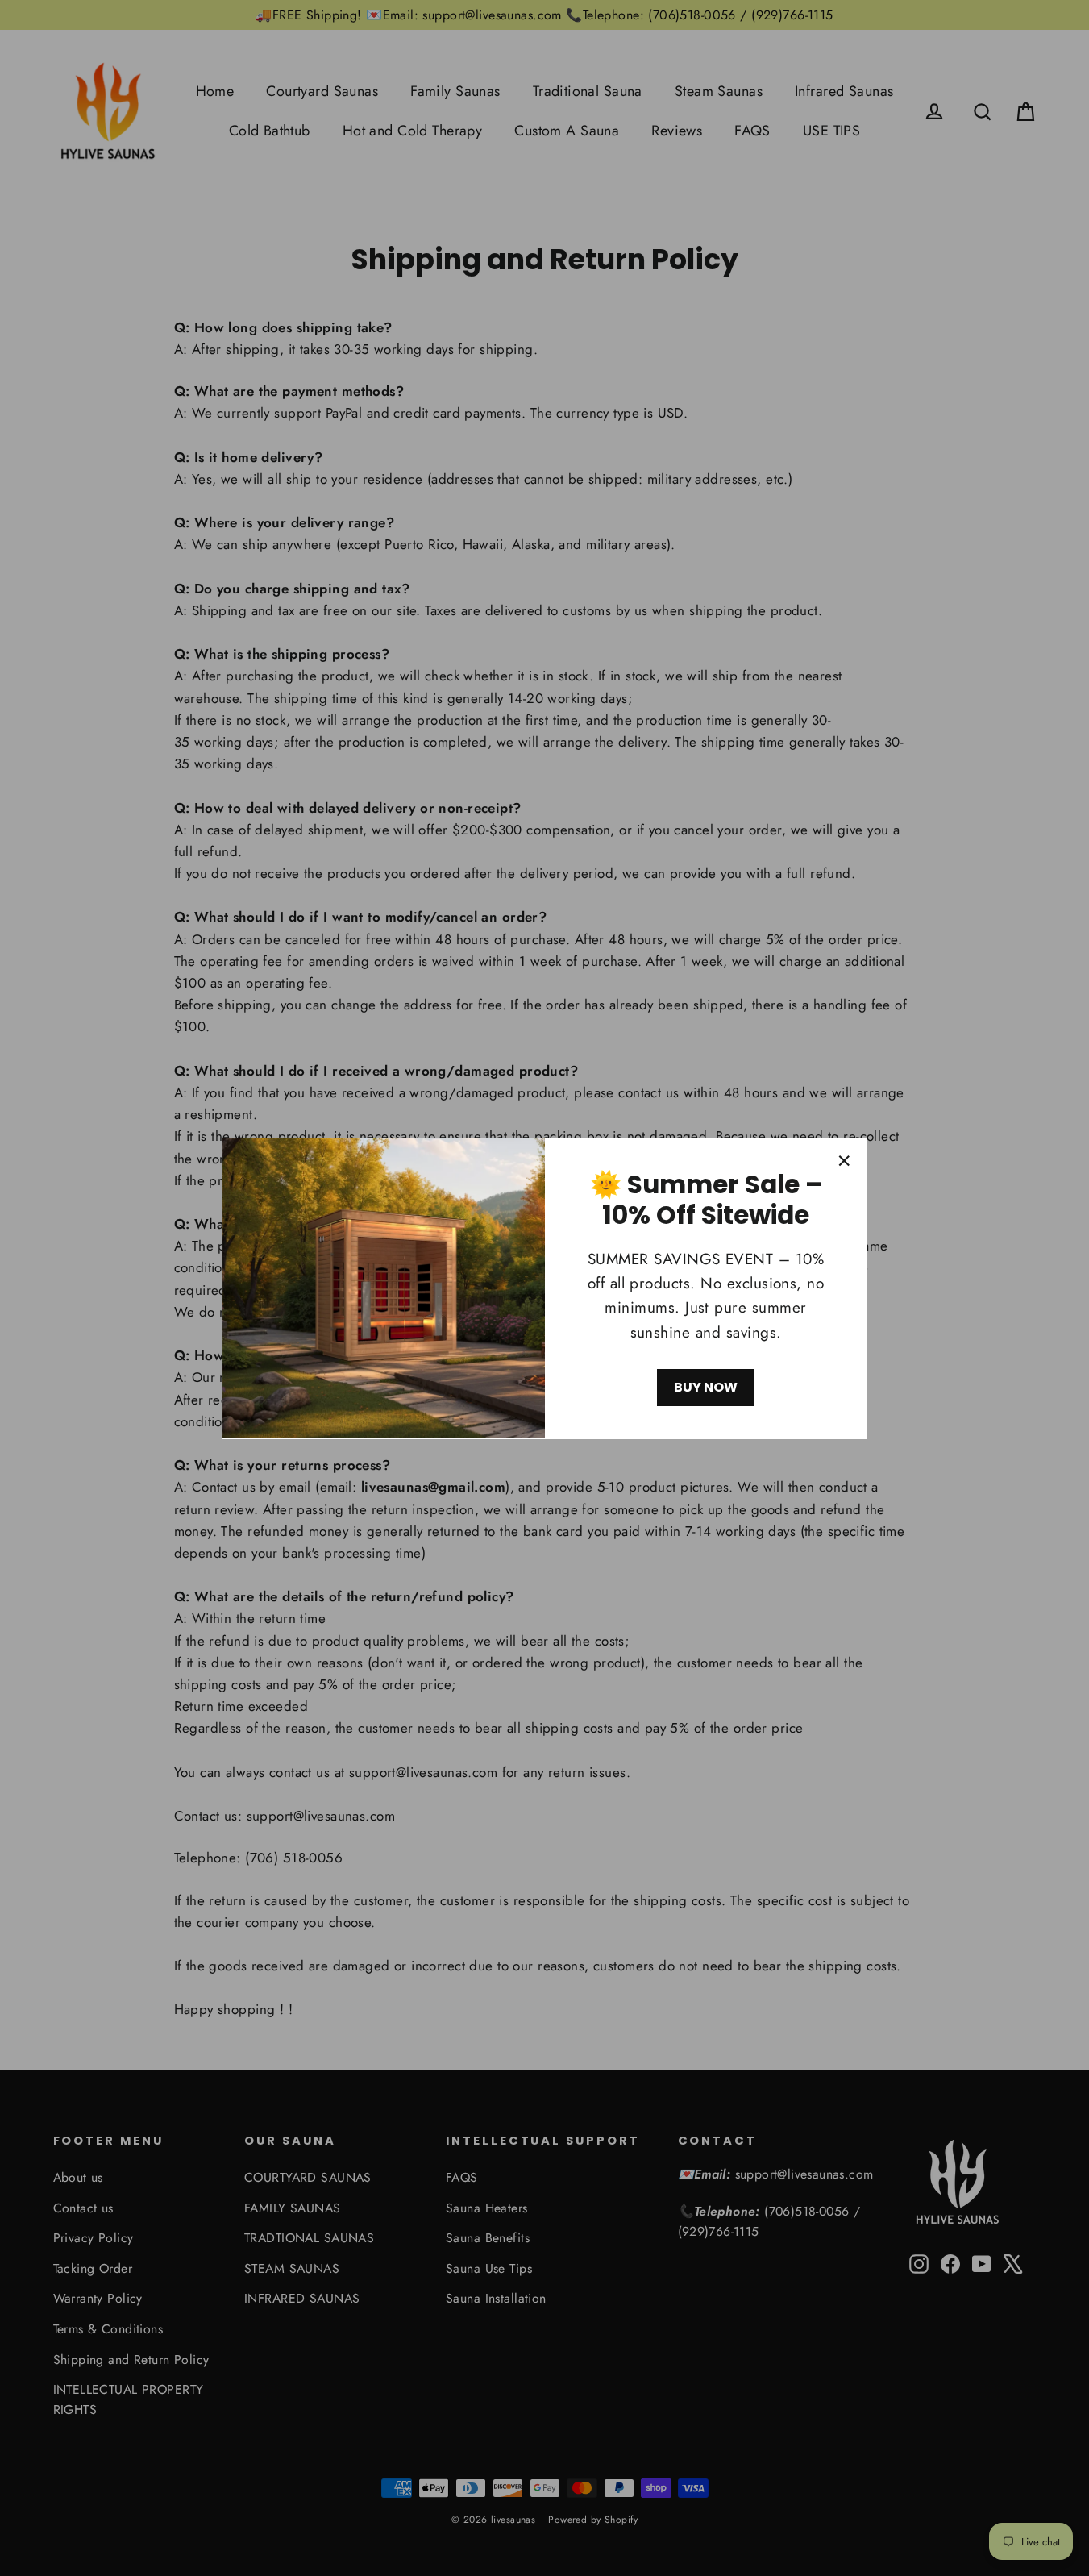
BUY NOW (706, 1387)
